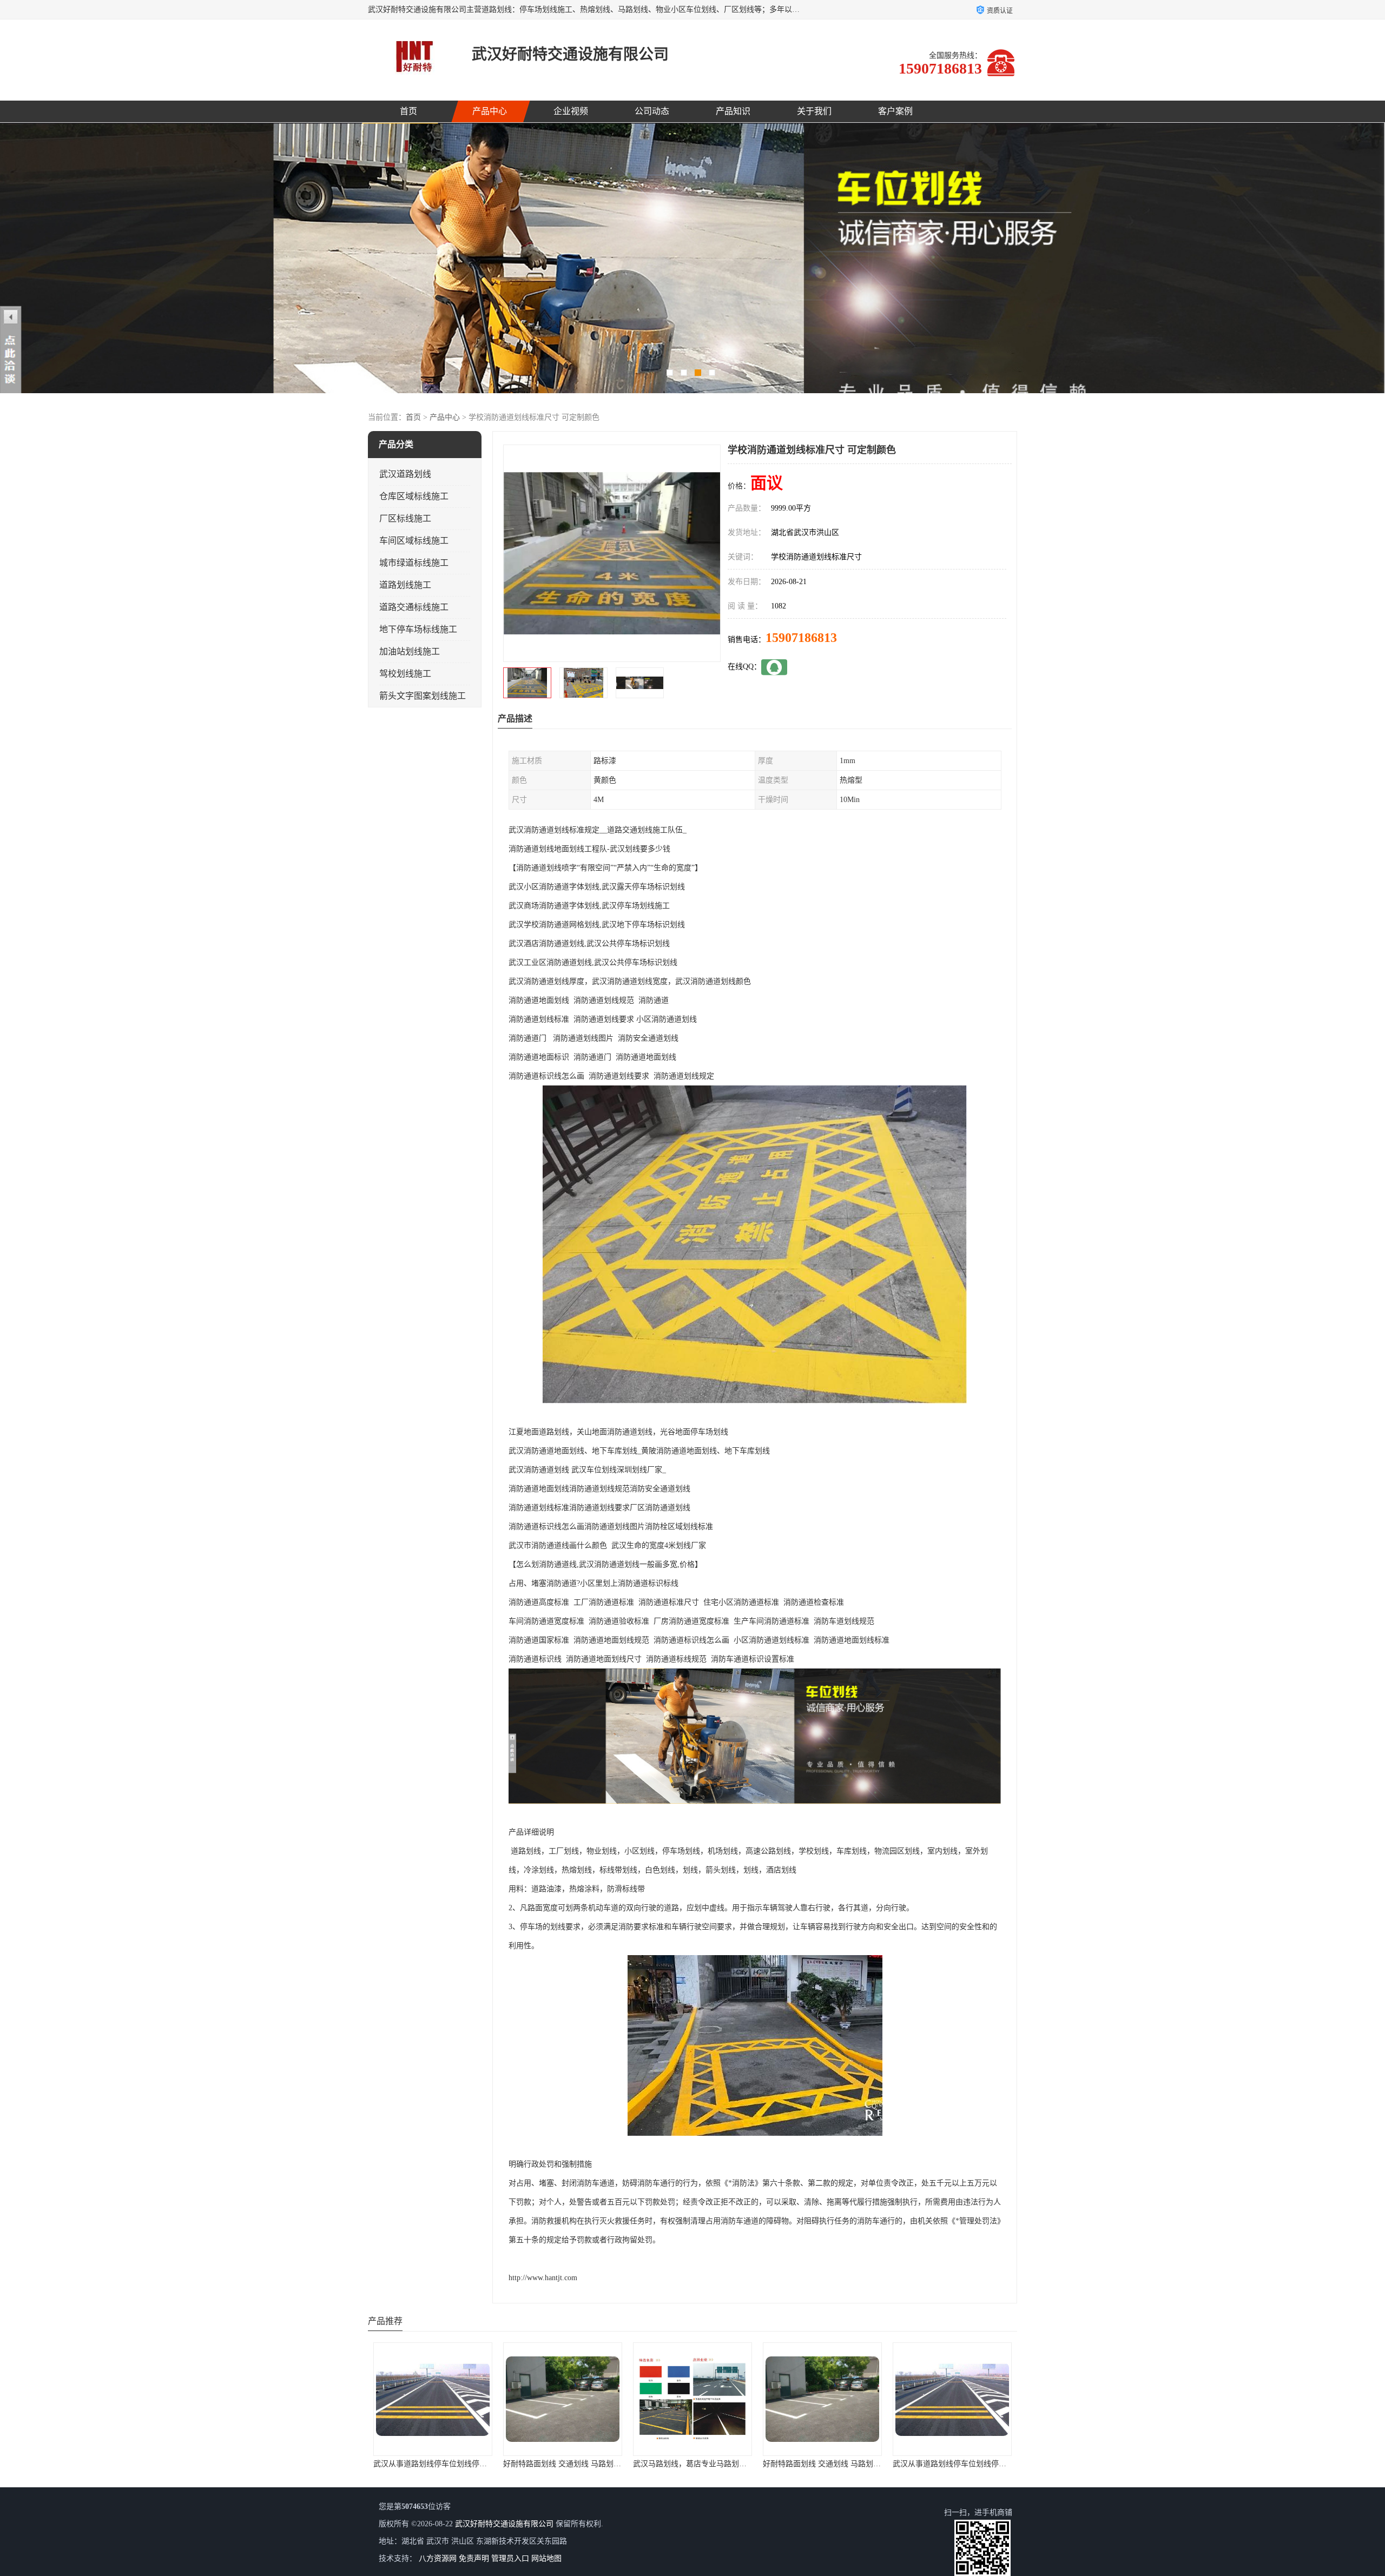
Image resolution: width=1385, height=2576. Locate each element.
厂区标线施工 (405, 518)
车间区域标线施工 (414, 541)
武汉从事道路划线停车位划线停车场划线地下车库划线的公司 (863, 2464)
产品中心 (490, 111)
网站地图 (546, 2558)
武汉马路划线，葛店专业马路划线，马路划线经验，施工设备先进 (611, 2464)
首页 (408, 111)
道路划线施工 (405, 585)
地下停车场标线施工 (418, 629)
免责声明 (474, 2558)
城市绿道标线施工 (414, 563)
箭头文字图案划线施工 (423, 696)
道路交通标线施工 (414, 607)
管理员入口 (510, 2558)
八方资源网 (438, 2558)
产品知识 (733, 111)
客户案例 (895, 111)
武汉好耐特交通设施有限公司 (504, 2524)
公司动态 (652, 111)
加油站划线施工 (410, 651)
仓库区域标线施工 (414, 496)
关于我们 (814, 111)
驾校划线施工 (405, 674)
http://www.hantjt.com (543, 2278)
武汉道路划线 (405, 474)
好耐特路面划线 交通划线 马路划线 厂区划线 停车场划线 (467, 2464)
